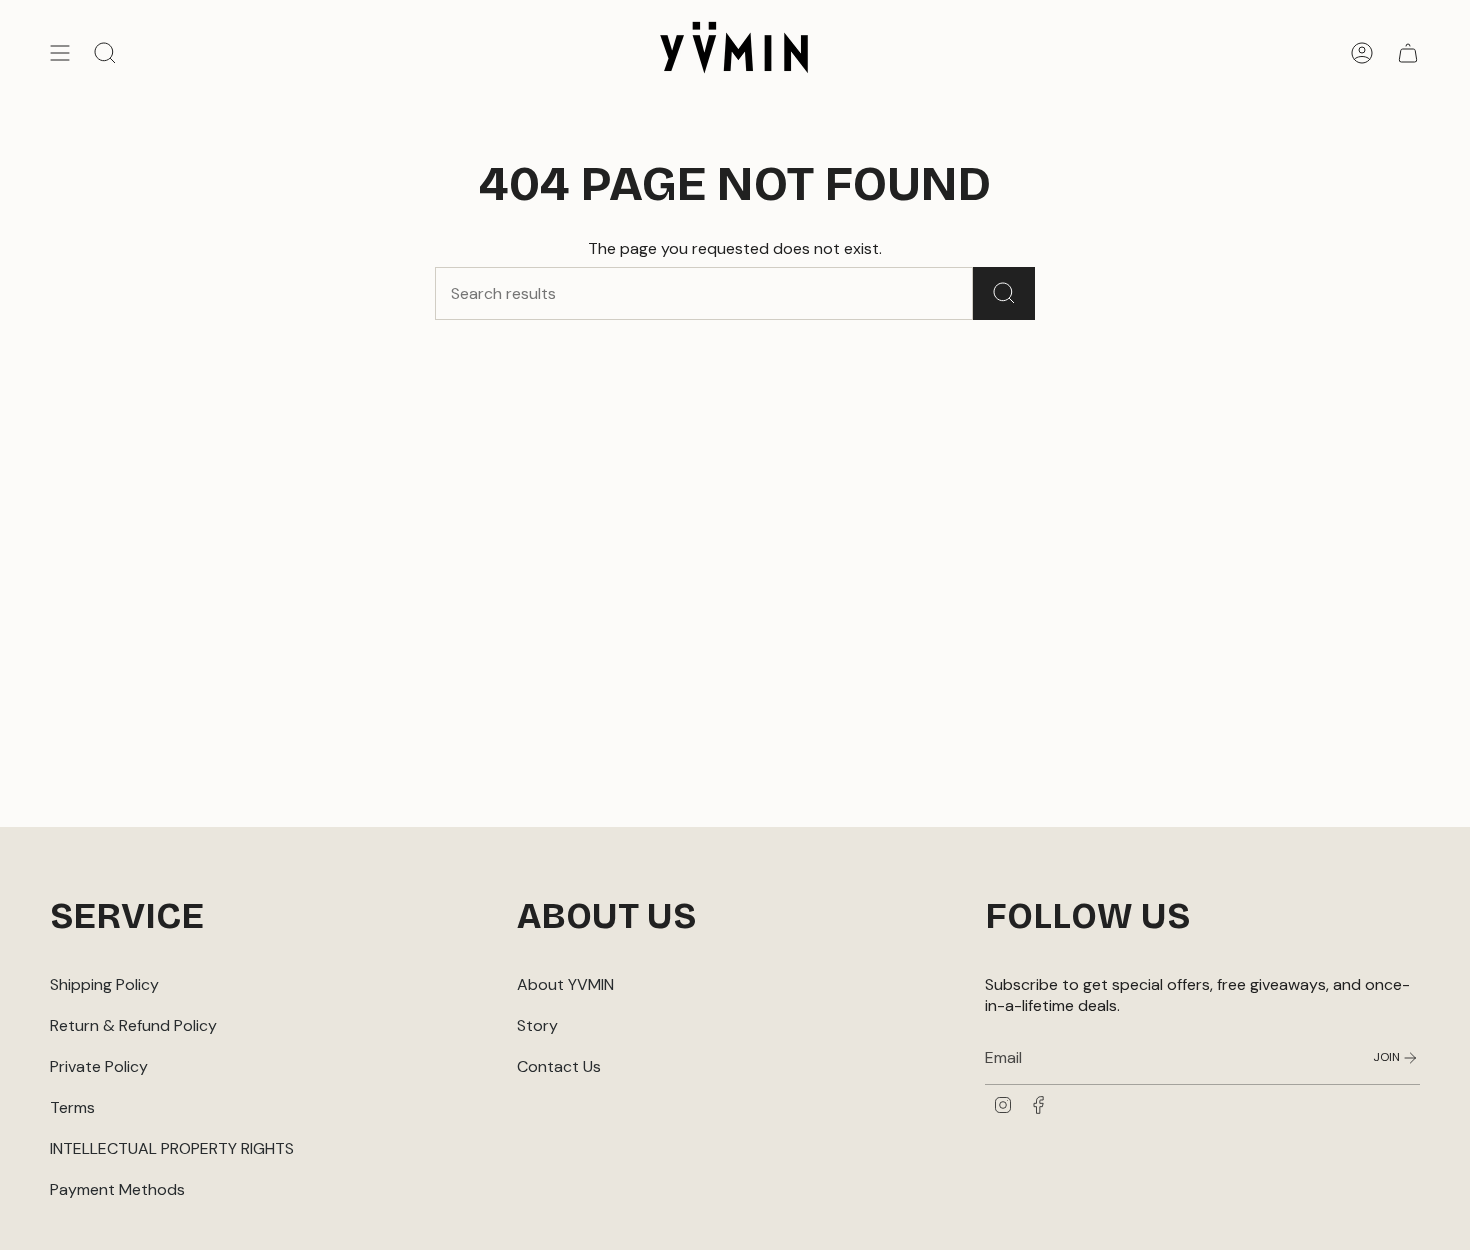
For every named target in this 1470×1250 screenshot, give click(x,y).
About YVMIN (565, 984)
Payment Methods (117, 1189)
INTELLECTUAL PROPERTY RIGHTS (172, 1148)
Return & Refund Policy (133, 1025)
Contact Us (559, 1066)
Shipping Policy (104, 984)
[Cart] (1408, 53)
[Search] (1004, 293)
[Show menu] (60, 53)
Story (537, 1025)
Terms (72, 1107)
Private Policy (99, 1066)
